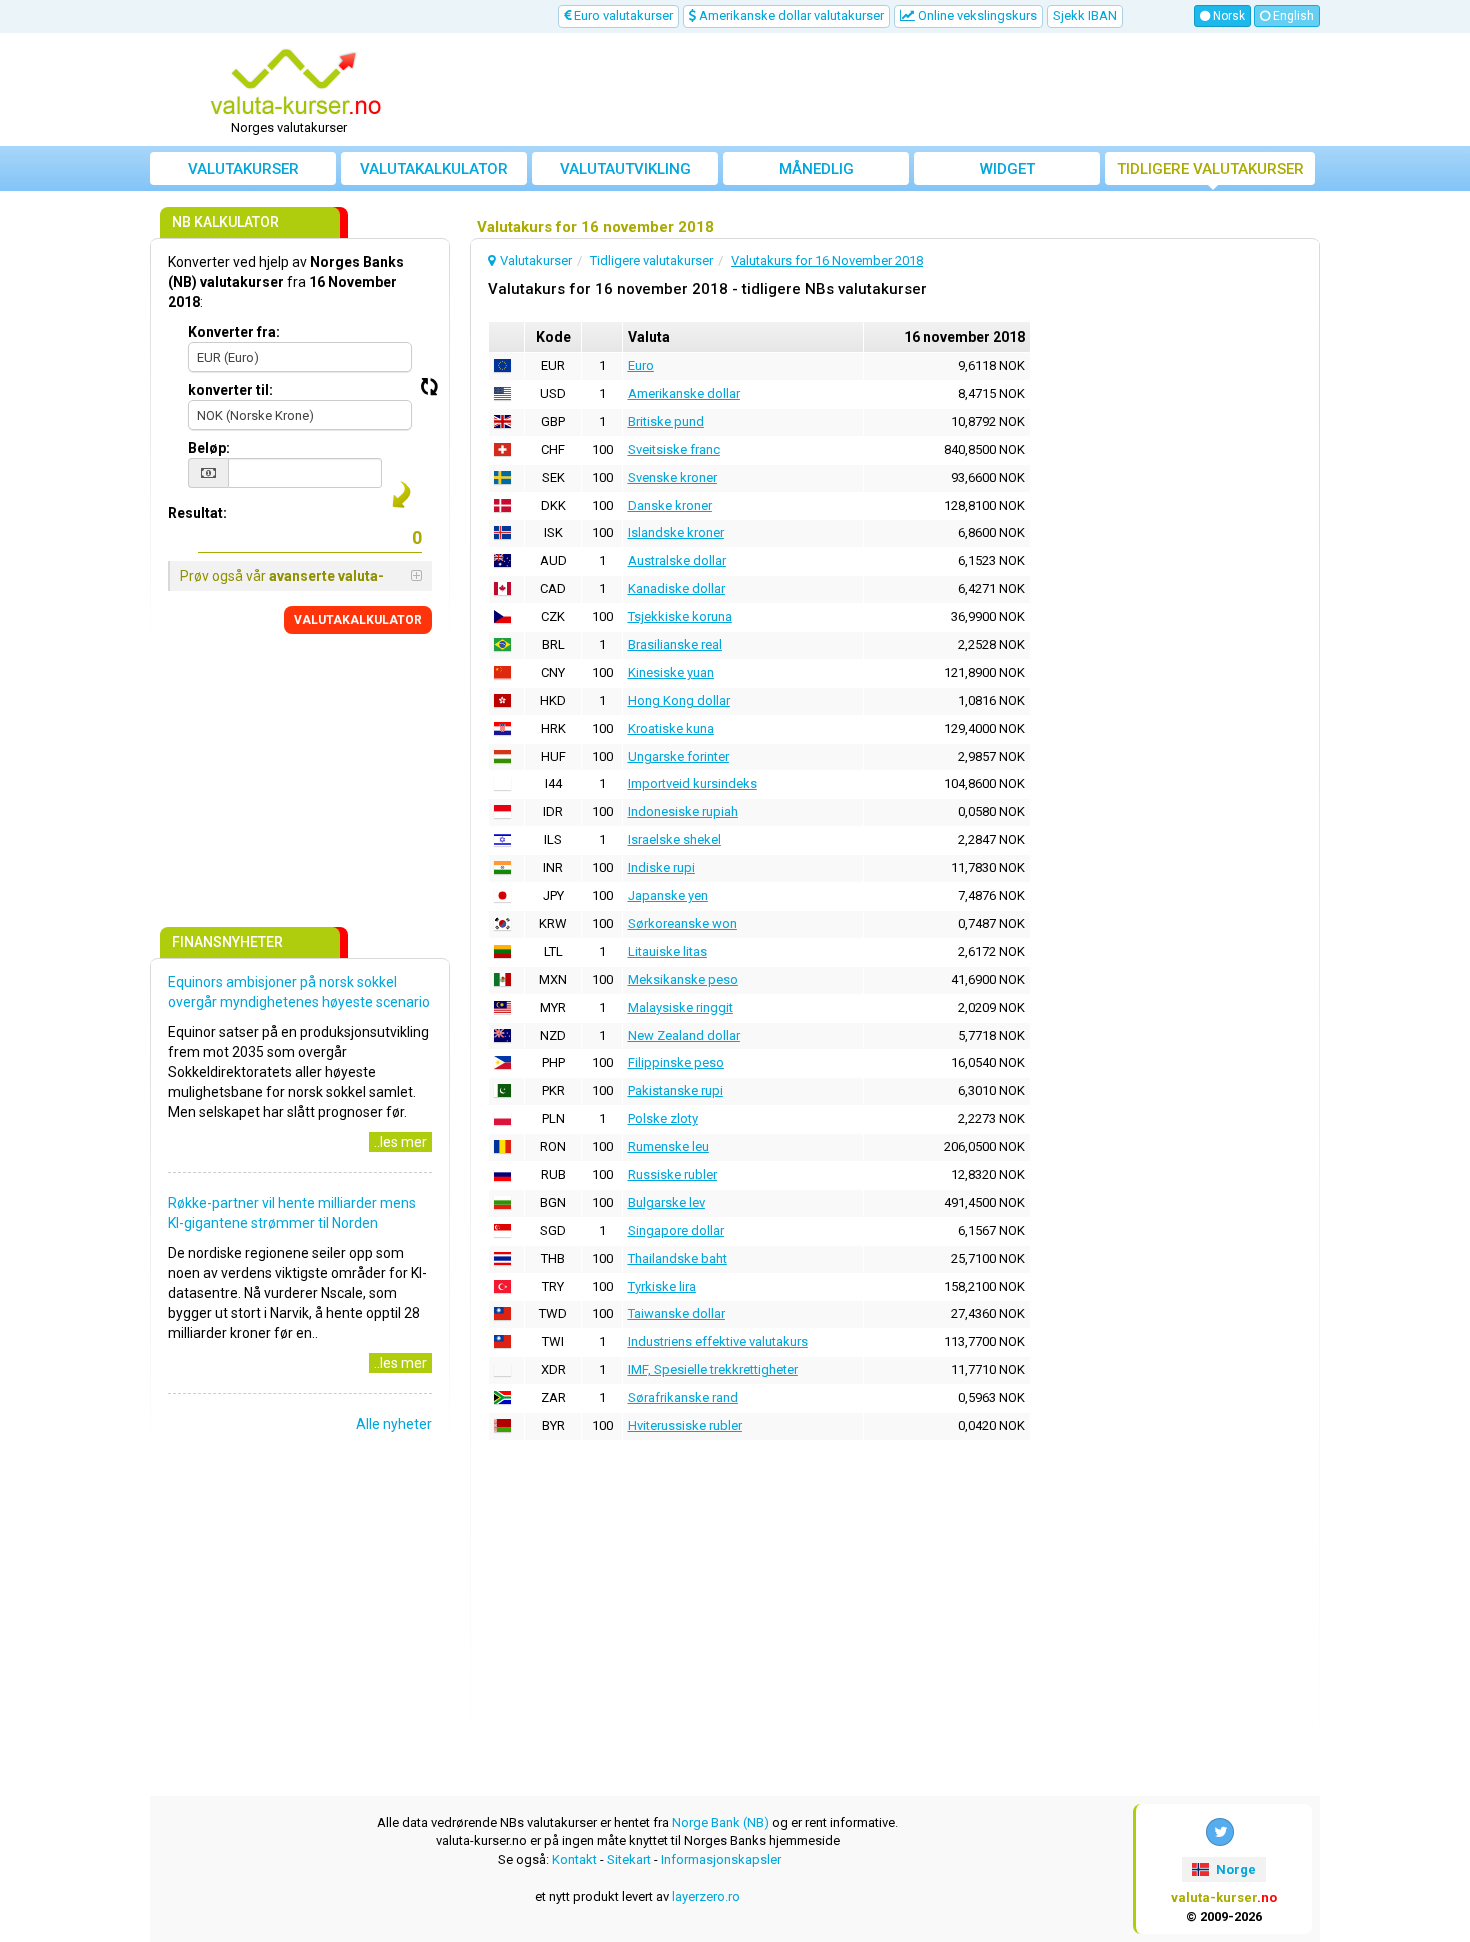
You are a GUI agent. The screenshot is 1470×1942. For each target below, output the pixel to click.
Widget (1007, 169)
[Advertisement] (882, 90)
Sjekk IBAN (1085, 15)
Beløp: (209, 448)
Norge (1234, 1869)
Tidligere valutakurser (1210, 169)
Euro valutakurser (622, 15)
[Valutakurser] (296, 83)
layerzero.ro (706, 1896)
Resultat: (197, 513)
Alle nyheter (394, 1424)
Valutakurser (243, 169)
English (1292, 16)
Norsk (1227, 16)
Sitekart (629, 1859)
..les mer (400, 1142)
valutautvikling (625, 169)
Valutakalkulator (434, 169)
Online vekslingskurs (976, 15)
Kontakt (574, 1859)
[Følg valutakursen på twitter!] (1220, 1832)
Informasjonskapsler (721, 1859)
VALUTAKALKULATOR (358, 620)
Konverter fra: (234, 332)
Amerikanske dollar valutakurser (790, 15)
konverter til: (230, 390)
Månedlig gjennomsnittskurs (816, 172)
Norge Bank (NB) (720, 1822)
